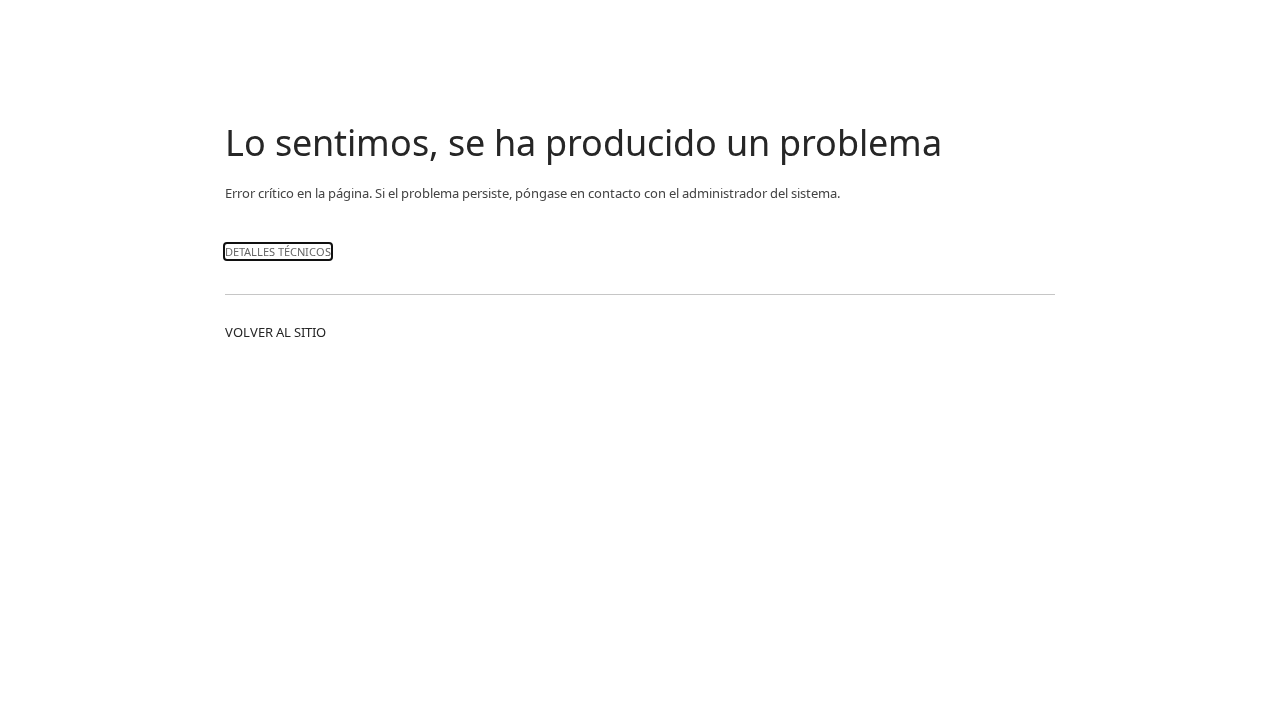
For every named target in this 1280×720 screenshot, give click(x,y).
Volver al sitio (275, 332)
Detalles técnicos (278, 251)
